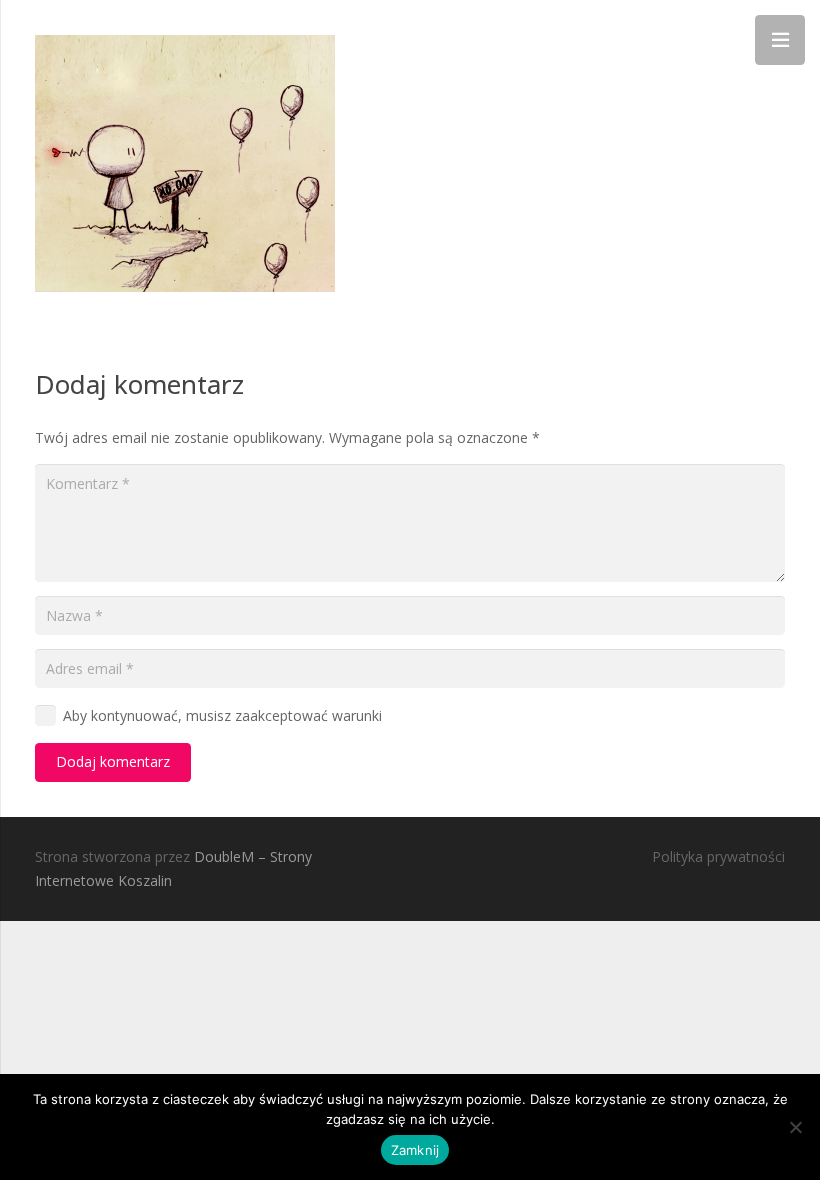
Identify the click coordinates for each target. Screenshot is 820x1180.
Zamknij (415, 1150)
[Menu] (780, 40)
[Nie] (795, 1127)
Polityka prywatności (718, 856)
